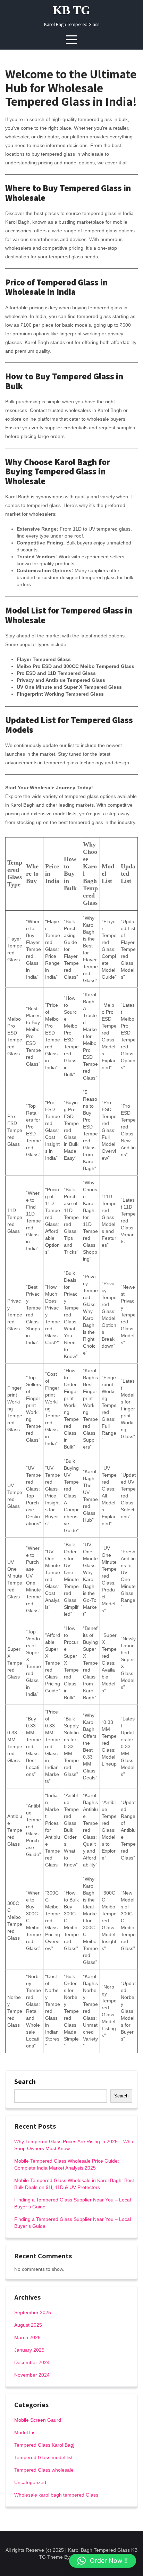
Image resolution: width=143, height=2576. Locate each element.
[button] (103, 2561)
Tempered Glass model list (43, 2457)
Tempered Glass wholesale (44, 2470)
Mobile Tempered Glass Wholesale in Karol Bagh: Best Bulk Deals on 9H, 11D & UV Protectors (74, 2184)
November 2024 (32, 2375)
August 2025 (28, 2325)
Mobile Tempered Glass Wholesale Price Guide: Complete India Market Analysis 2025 (67, 2164)
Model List (26, 2432)
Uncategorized (30, 2482)
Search (25, 2081)
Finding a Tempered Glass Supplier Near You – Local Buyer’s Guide (73, 2203)
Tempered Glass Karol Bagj (44, 2445)
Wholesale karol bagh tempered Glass (56, 2495)
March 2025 (27, 2337)
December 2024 (32, 2362)
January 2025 (29, 2350)
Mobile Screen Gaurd (38, 2420)
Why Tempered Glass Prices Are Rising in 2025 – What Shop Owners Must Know (74, 2145)
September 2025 (33, 2312)
